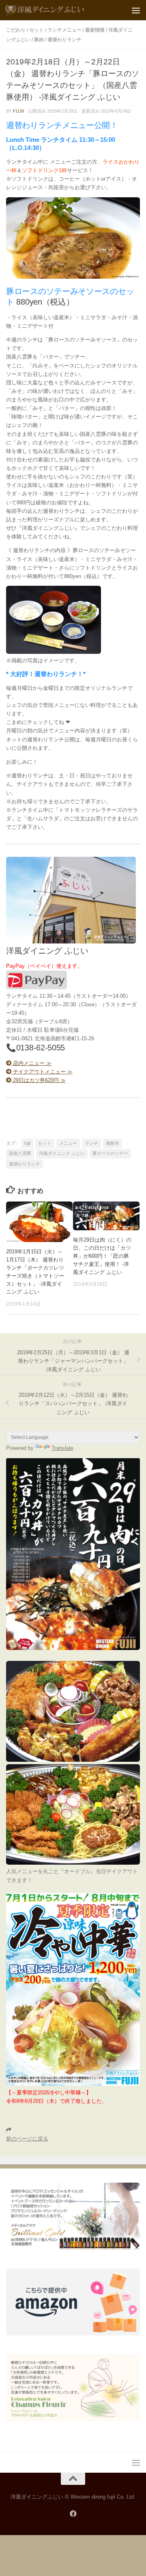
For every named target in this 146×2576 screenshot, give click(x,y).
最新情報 (95, 30)
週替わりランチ (64, 40)
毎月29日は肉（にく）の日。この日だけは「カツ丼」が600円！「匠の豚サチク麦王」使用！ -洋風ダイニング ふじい (102, 1256)
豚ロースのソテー (110, 1153)
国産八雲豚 (20, 1153)
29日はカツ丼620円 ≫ (39, 1080)
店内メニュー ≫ (31, 1063)
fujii (18, 111)
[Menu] (136, 10)
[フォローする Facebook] (73, 2514)
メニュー (68, 1143)
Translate (62, 1448)
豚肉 (39, 40)
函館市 (113, 1143)
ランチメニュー (64, 30)
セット (36, 30)
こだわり (16, 30)
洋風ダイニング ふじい (62, 1153)
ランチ (91, 1143)
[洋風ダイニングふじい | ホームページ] (58, 10)
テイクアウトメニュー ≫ (42, 1072)
